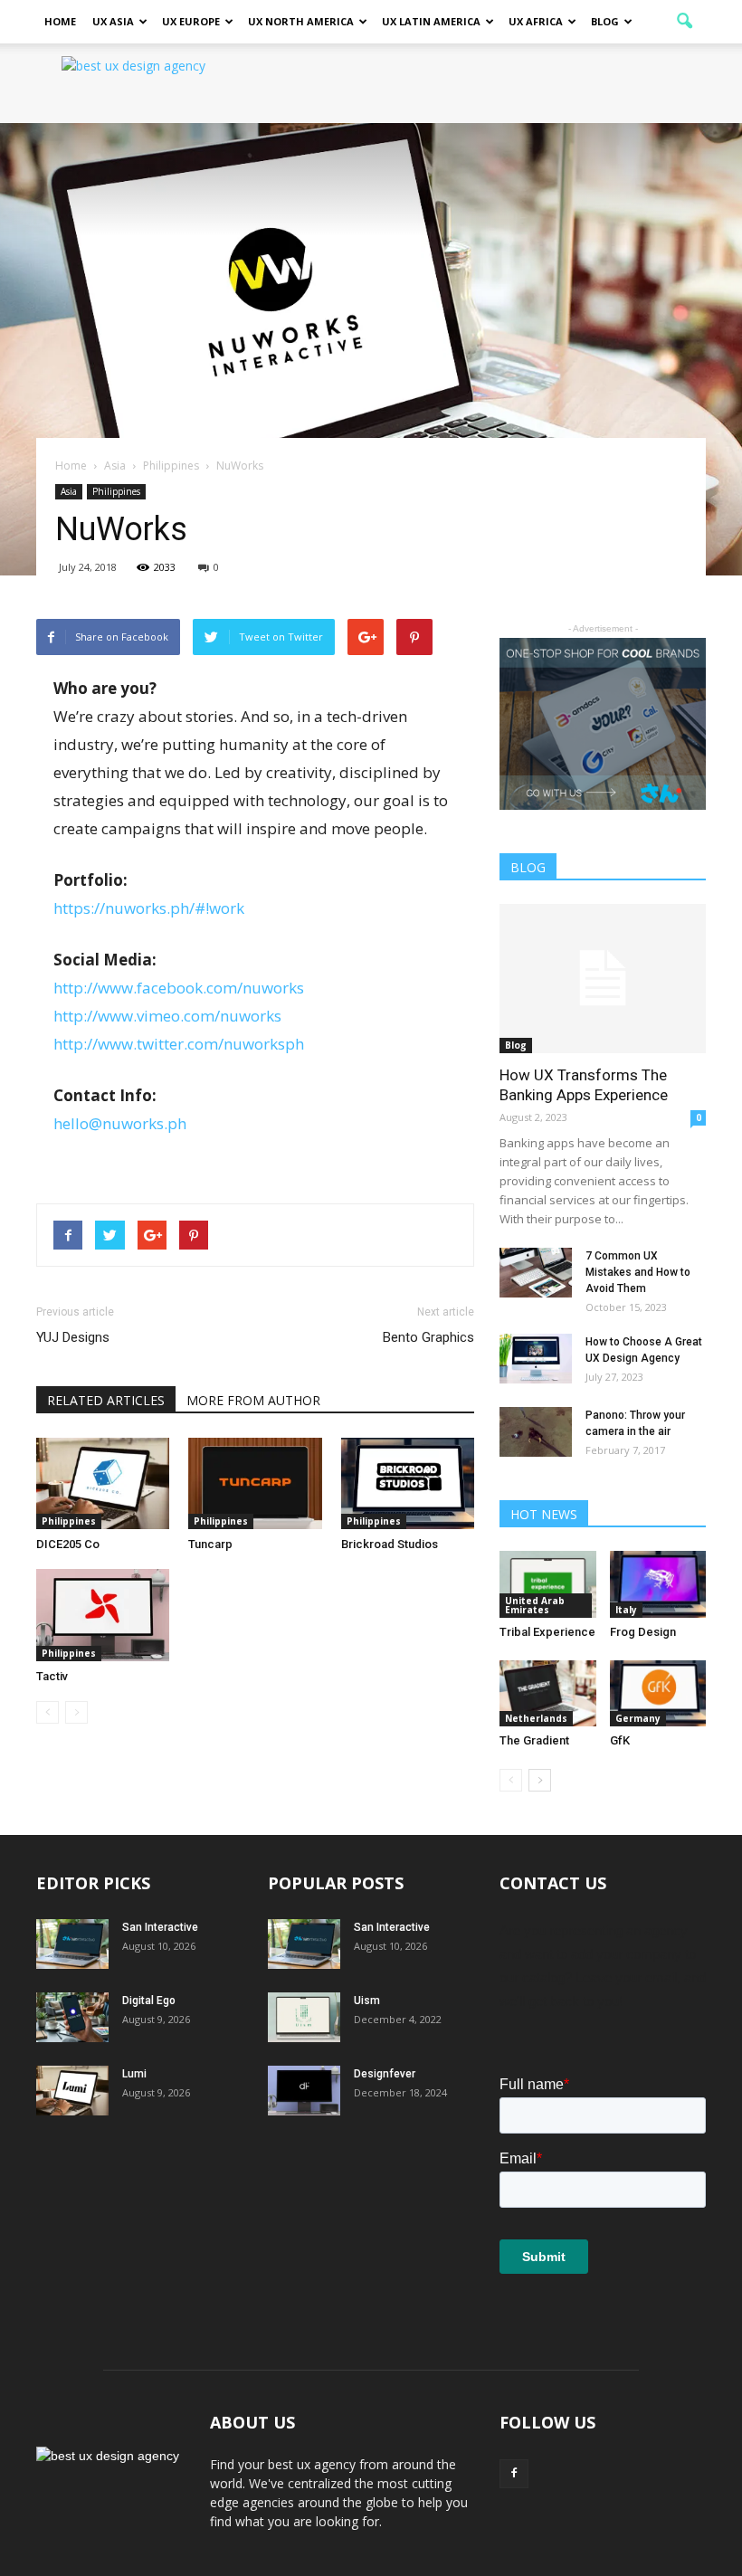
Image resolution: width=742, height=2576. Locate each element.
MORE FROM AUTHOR (253, 1400)
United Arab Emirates (535, 1605)
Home (60, 21)
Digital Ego (149, 2001)
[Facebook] (514, 2474)
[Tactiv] (103, 1615)
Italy (626, 1610)
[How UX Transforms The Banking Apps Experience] (603, 979)
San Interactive (160, 1927)
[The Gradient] (548, 1693)
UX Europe (191, 21)
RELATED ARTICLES (106, 1400)
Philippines (116, 491)
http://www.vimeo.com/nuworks (167, 1016)
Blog (605, 21)
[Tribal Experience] (548, 1584)
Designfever (385, 2074)
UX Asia (113, 21)
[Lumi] (72, 2091)
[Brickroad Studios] (408, 1483)
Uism (367, 2001)
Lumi (134, 2074)
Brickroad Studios (390, 1544)
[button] (684, 22)
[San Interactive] (72, 1944)
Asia (69, 491)
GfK (620, 1740)
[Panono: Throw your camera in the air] (536, 1432)
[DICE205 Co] (103, 1483)
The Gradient (534, 1740)
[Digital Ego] (72, 2017)
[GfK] (658, 1693)
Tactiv (52, 1676)
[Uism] (304, 2017)
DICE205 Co (68, 1544)
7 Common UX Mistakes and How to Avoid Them (638, 1272)
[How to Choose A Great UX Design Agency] (536, 1359)
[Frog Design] (658, 1584)
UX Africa (536, 21)
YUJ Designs (73, 1337)
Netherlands (536, 1718)
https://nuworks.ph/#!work (149, 908)
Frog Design (643, 1632)
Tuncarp (210, 1544)
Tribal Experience (547, 1632)
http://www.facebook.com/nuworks (179, 988)
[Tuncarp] (255, 1483)
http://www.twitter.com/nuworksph (179, 1044)
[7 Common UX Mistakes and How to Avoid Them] (536, 1273)
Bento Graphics (428, 1337)
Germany (638, 1718)
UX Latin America (431, 21)
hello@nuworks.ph (120, 1123)
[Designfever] (304, 2091)
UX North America (301, 21)
